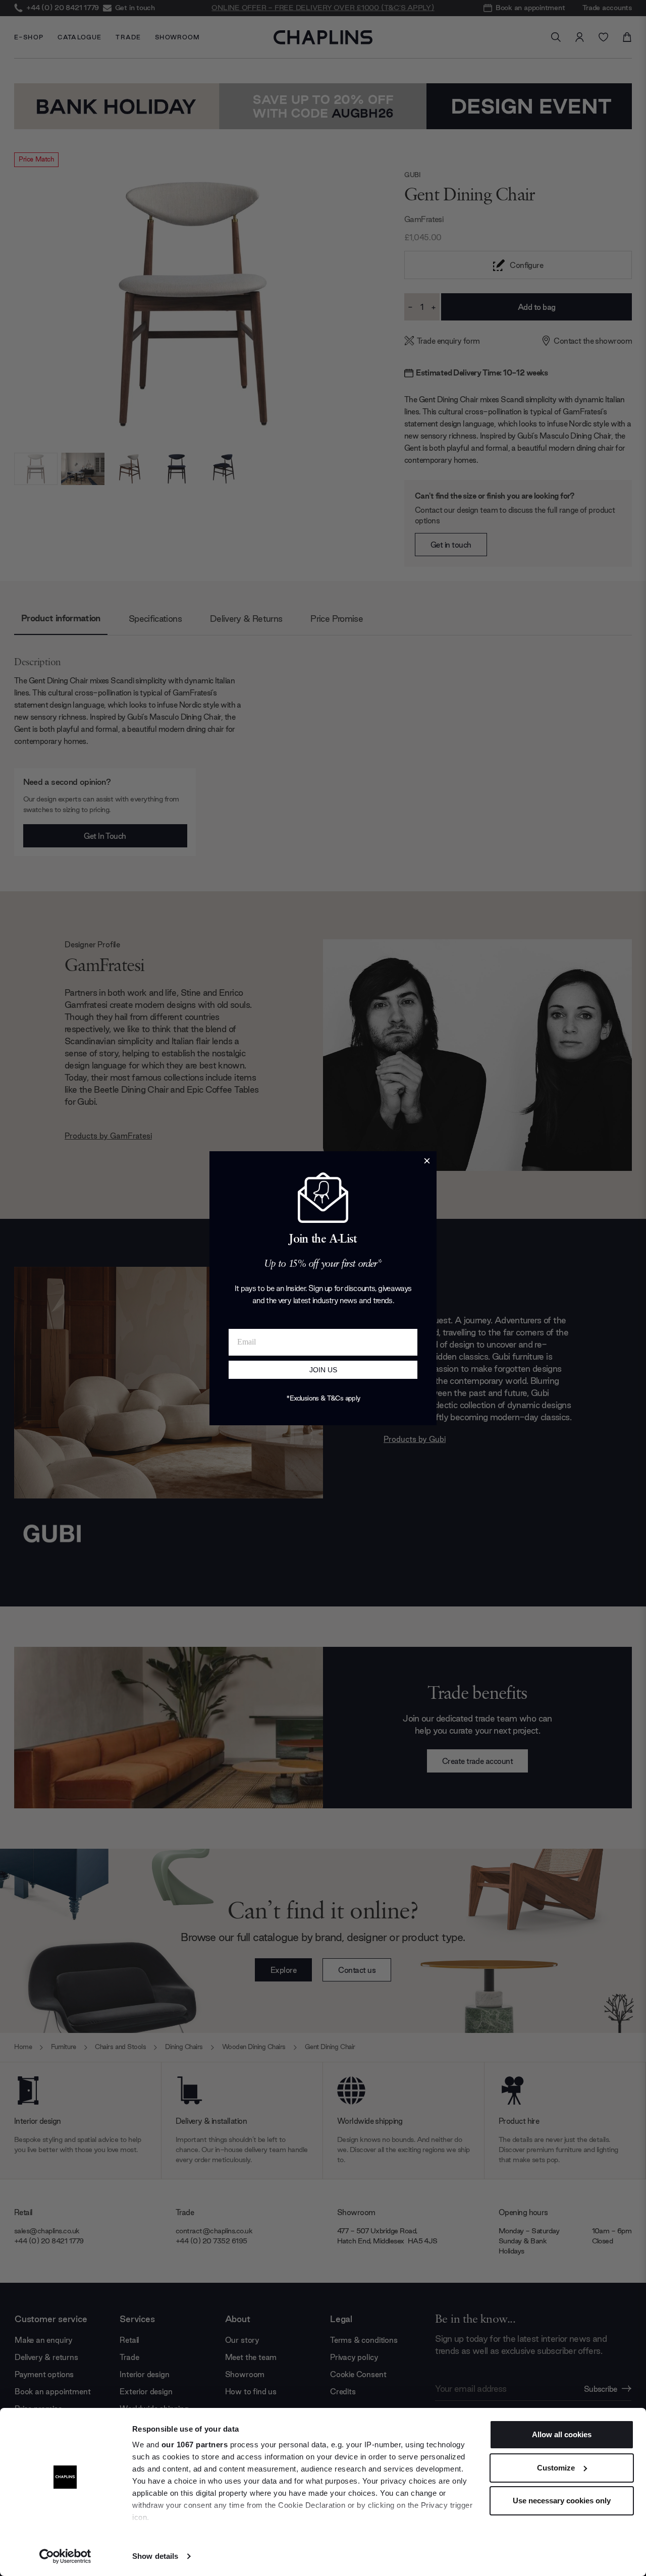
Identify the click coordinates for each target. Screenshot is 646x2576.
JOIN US (323, 1370)
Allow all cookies (562, 2434)
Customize (556, 2468)
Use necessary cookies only (562, 2501)
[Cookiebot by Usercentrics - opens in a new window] (65, 2556)
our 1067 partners (195, 2445)
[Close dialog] (427, 1161)
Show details (155, 2556)
